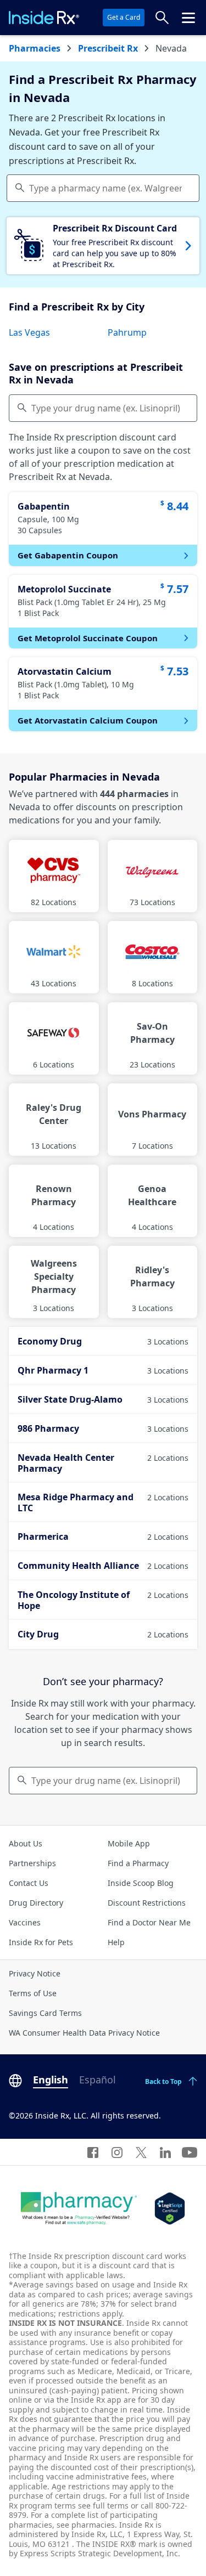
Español (98, 2080)
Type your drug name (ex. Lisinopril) (106, 408)
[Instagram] (117, 2152)
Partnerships (32, 1863)
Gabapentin (44, 506)
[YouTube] (190, 2152)
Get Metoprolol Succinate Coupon (88, 638)
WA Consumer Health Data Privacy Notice (84, 2033)
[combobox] (103, 188)
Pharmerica (103, 1536)
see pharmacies (86, 2525)
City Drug (103, 1634)
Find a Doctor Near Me (149, 1922)
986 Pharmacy (103, 1428)
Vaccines (25, 1922)
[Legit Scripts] (169, 2208)
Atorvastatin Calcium (65, 671)
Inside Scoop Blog (141, 1883)
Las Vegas (29, 332)
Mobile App (129, 1843)
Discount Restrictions (147, 1903)
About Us (26, 1843)
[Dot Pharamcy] (79, 2208)
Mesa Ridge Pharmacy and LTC (103, 1502)
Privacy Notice (35, 1973)
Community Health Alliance (103, 1566)
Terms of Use (33, 1993)
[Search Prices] (162, 18)
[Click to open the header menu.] (188, 18)
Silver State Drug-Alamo (103, 1399)
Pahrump (127, 332)
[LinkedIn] (165, 2152)
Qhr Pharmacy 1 (103, 1370)
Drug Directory (36, 1903)
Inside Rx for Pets (41, 1942)
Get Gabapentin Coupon (68, 555)
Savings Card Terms (45, 2013)
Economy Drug (103, 1341)
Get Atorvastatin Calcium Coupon (88, 720)
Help (116, 1942)
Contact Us (29, 1883)
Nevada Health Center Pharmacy (103, 1463)
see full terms (103, 2506)
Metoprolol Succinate (64, 589)
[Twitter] (141, 2152)
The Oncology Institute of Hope (103, 1600)
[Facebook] (93, 2152)
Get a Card (124, 17)
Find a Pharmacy (138, 1863)
